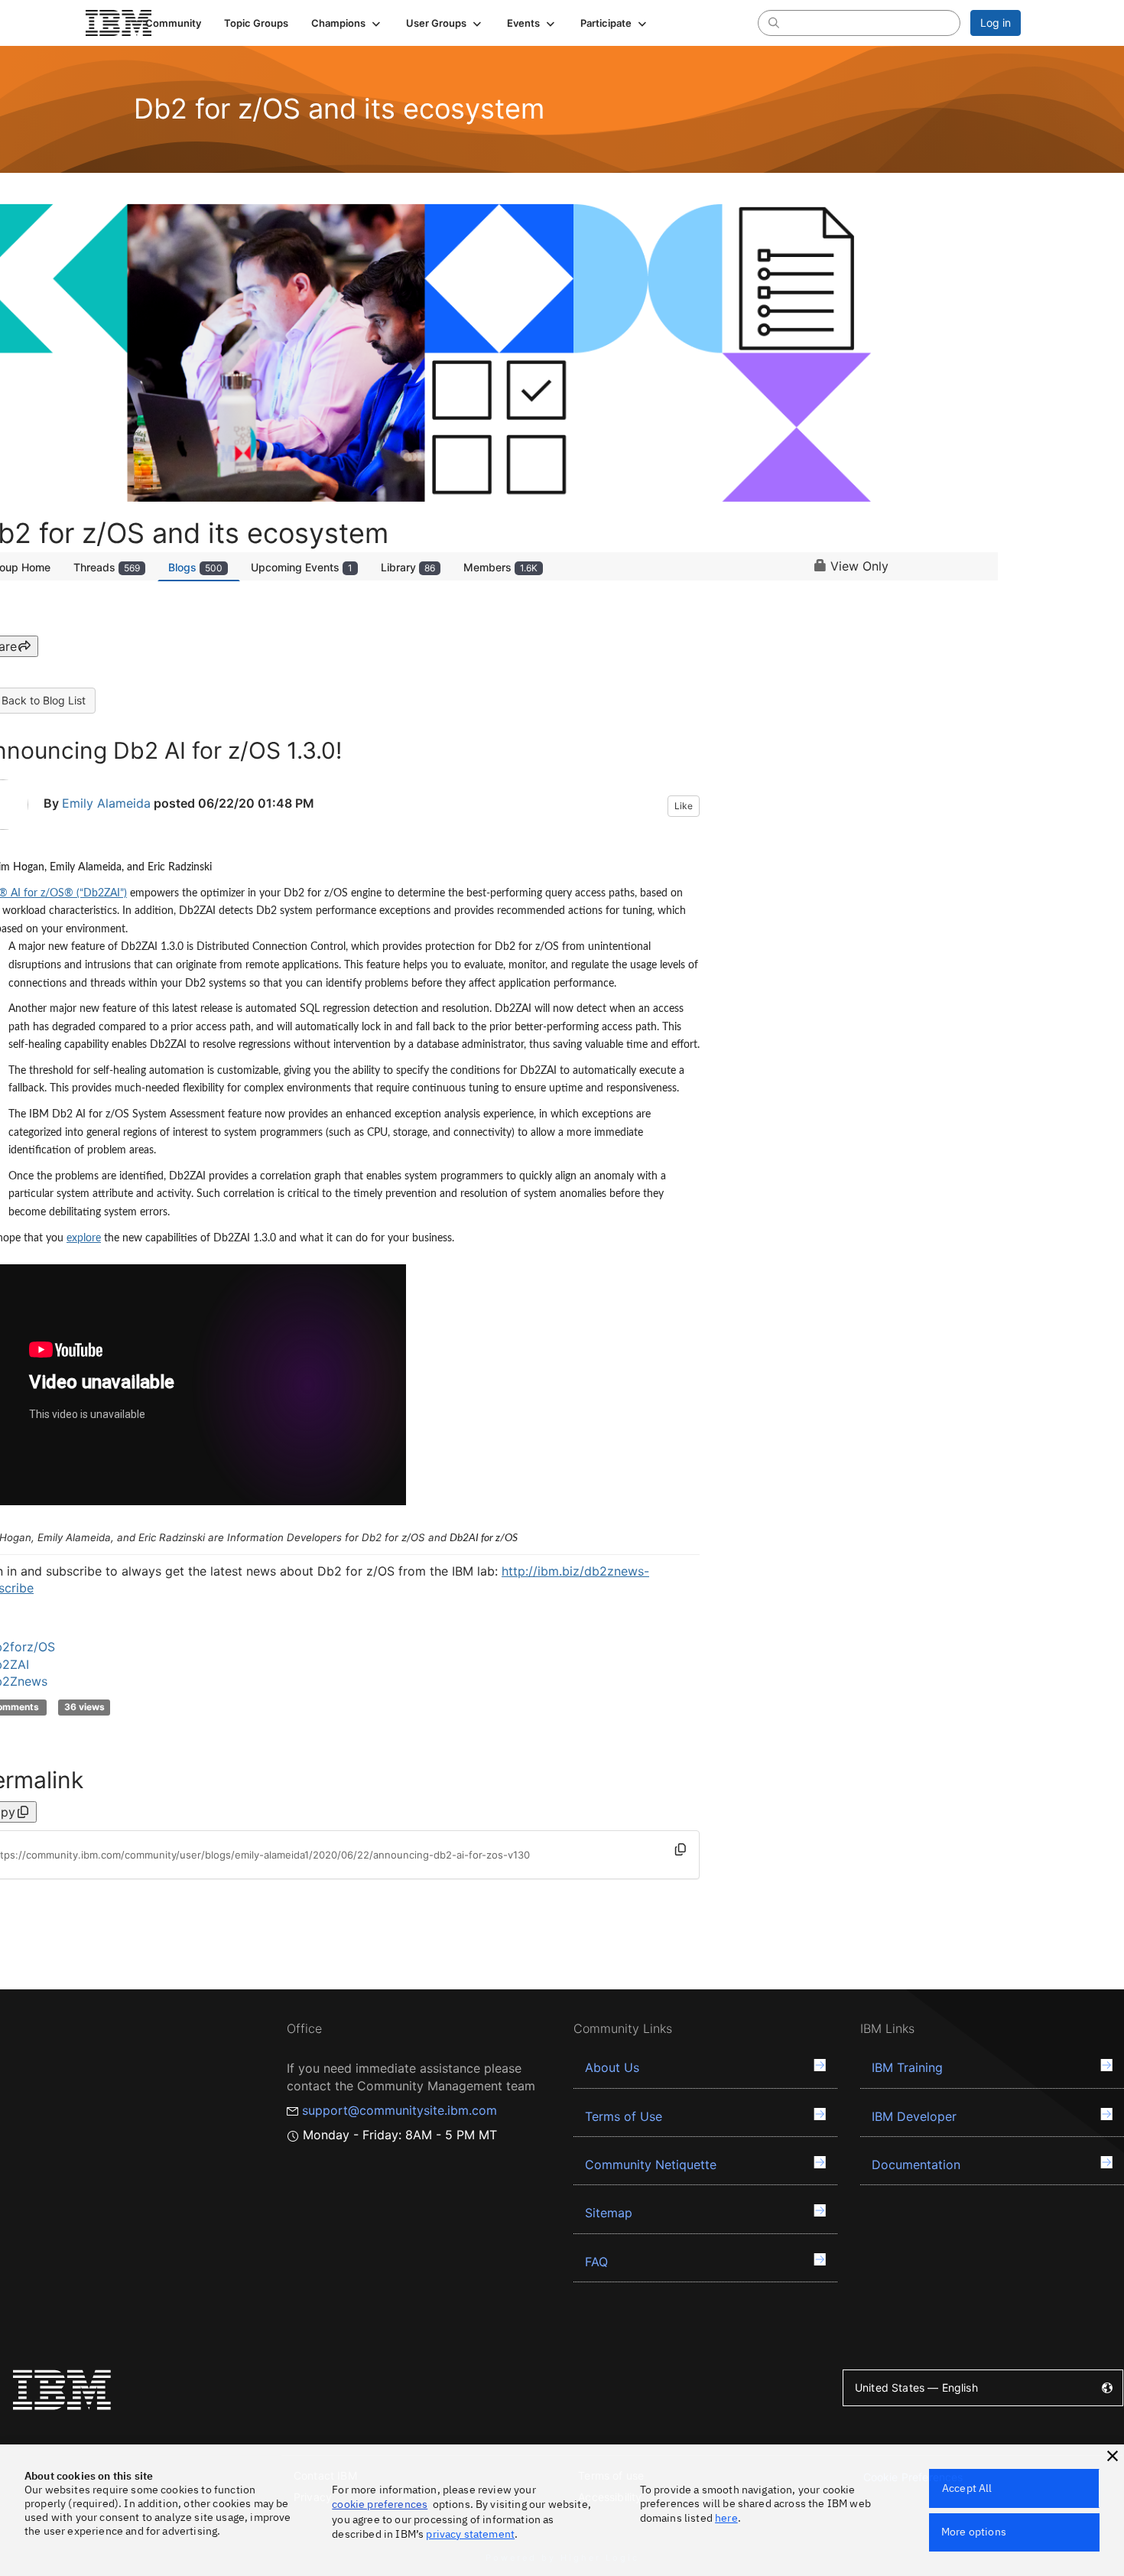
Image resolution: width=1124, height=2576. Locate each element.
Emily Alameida (106, 803)
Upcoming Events (302, 567)
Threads (107, 567)
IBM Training (907, 2067)
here (726, 2518)
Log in (996, 23)
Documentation (916, 2165)
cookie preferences (380, 2504)
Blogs (195, 567)
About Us (612, 2067)
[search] (774, 22)
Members (500, 567)
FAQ (596, 2262)
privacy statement (470, 2534)
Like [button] (684, 806)
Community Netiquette (651, 2165)
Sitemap (609, 2213)
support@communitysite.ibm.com (400, 2110)
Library (408, 567)
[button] (347, 23)
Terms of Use (624, 2116)
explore (84, 1238)
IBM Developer (914, 2116)
